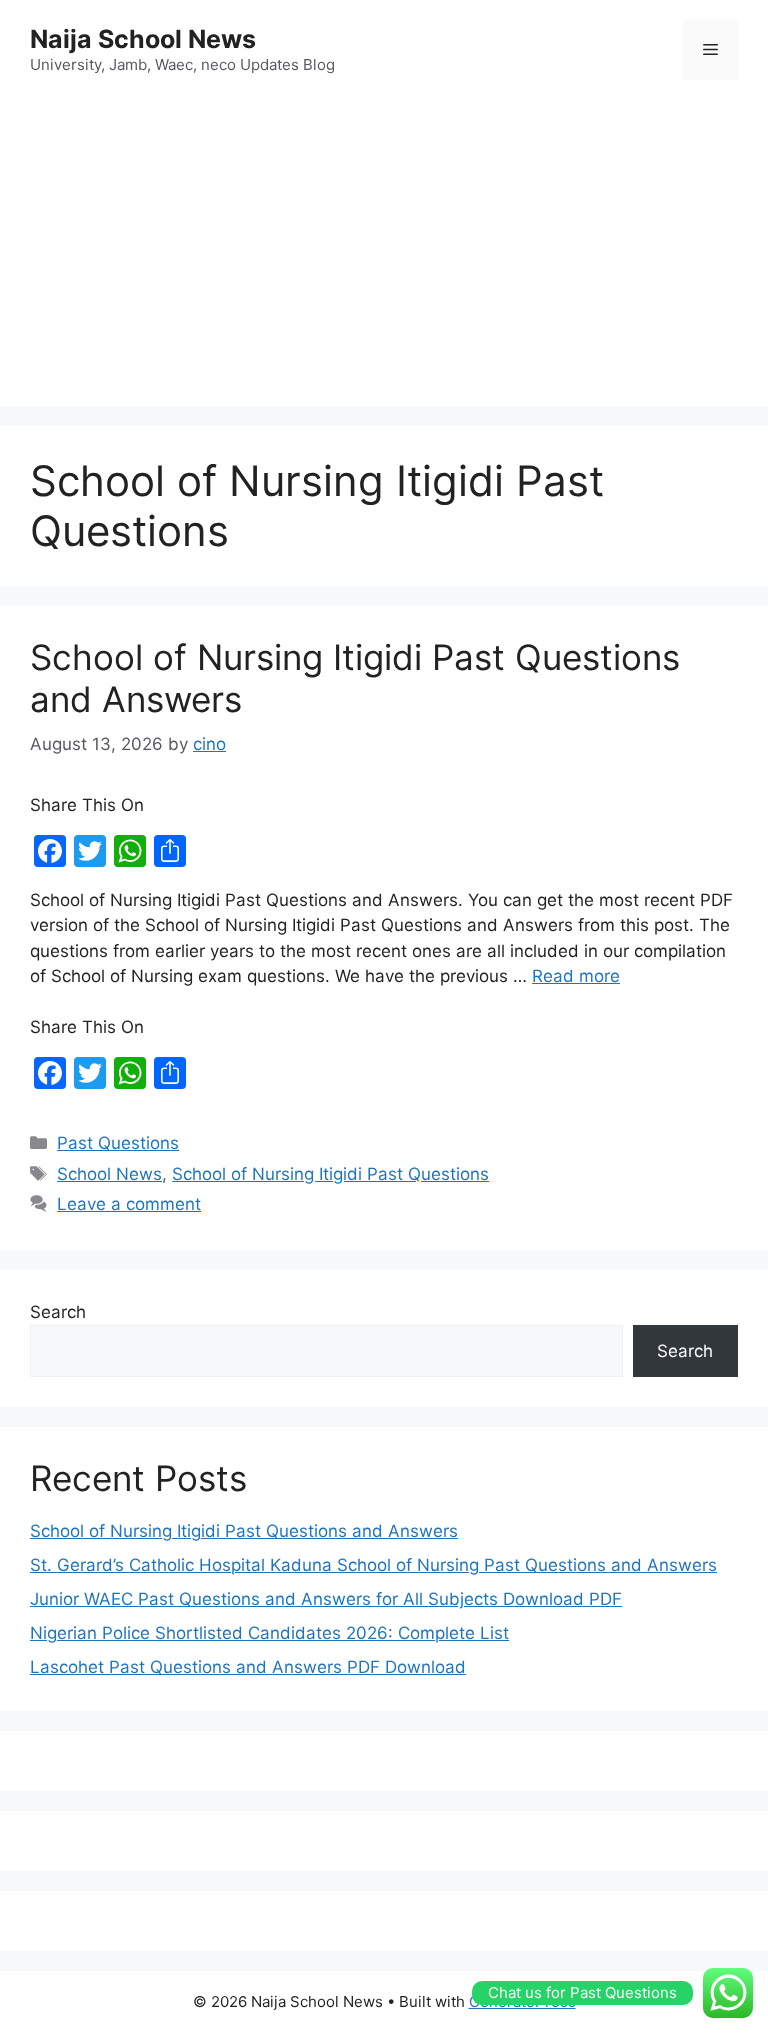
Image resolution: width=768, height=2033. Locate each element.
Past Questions (118, 1143)
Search (58, 1312)
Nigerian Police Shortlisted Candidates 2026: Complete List (269, 1633)
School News (109, 1174)
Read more (576, 976)
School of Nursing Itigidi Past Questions (330, 1174)
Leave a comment (129, 1204)
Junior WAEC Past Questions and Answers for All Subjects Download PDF (326, 1599)
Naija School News (143, 39)
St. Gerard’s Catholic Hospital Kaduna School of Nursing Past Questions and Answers (373, 1565)
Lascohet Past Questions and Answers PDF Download (248, 1667)
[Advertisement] (384, 246)
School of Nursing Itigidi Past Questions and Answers (244, 1531)
